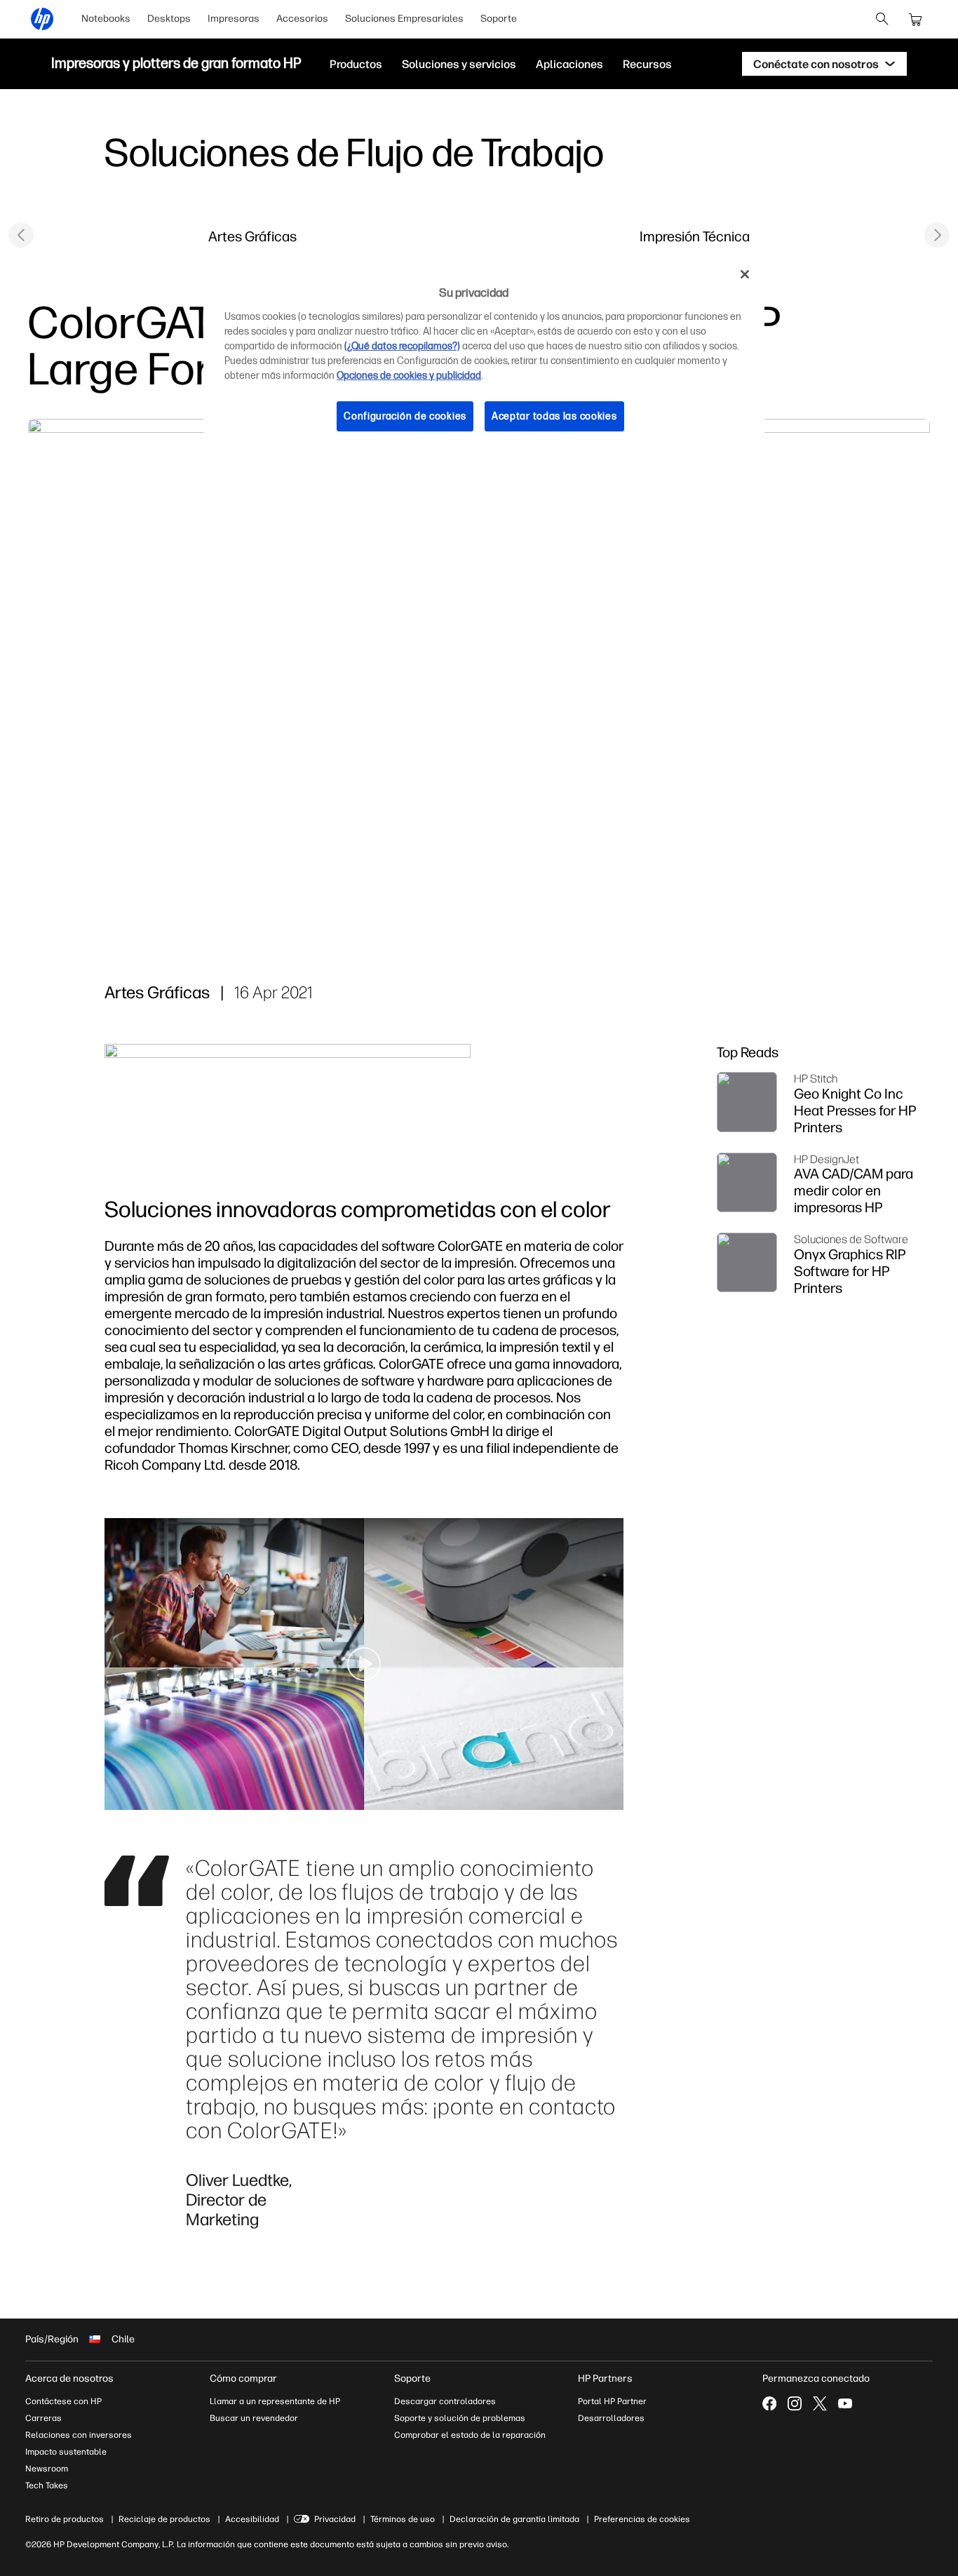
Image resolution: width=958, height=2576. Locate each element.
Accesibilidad (252, 2519)
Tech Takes (47, 2486)
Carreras (43, 2418)
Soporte (499, 19)
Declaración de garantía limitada (514, 2519)
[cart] (916, 19)
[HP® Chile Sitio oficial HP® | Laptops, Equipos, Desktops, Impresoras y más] (42, 19)
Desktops (169, 19)
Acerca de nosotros (69, 2379)
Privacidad (335, 2519)
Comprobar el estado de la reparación (470, 2435)
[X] (820, 2403)
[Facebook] (769, 2403)
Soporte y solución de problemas (460, 2418)
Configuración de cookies (405, 416)
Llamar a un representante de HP (275, 2401)
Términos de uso (403, 2519)
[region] (484, 356)
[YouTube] (845, 2403)
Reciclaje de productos (164, 2519)
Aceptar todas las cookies (554, 416)
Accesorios (302, 19)
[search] (882, 19)
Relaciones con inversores (79, 2435)
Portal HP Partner (612, 2401)
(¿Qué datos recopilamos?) (402, 346)
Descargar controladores (445, 2401)
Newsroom (47, 2469)
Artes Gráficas (252, 236)
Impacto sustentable (66, 2452)
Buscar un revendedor (254, 2418)
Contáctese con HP (63, 2401)
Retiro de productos (65, 2519)
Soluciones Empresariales (404, 19)
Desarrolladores (611, 2418)
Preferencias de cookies (642, 2519)
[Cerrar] (745, 274)
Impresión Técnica (695, 236)
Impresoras (234, 19)
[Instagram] (795, 2403)
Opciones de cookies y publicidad (409, 376)
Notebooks (106, 19)
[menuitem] (106, 19)
